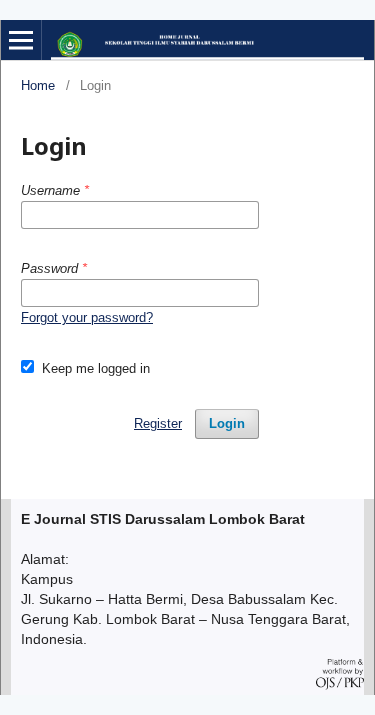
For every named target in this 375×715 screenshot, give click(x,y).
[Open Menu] (21, 40)
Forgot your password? (87, 317)
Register (158, 423)
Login (227, 423)
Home (38, 85)
